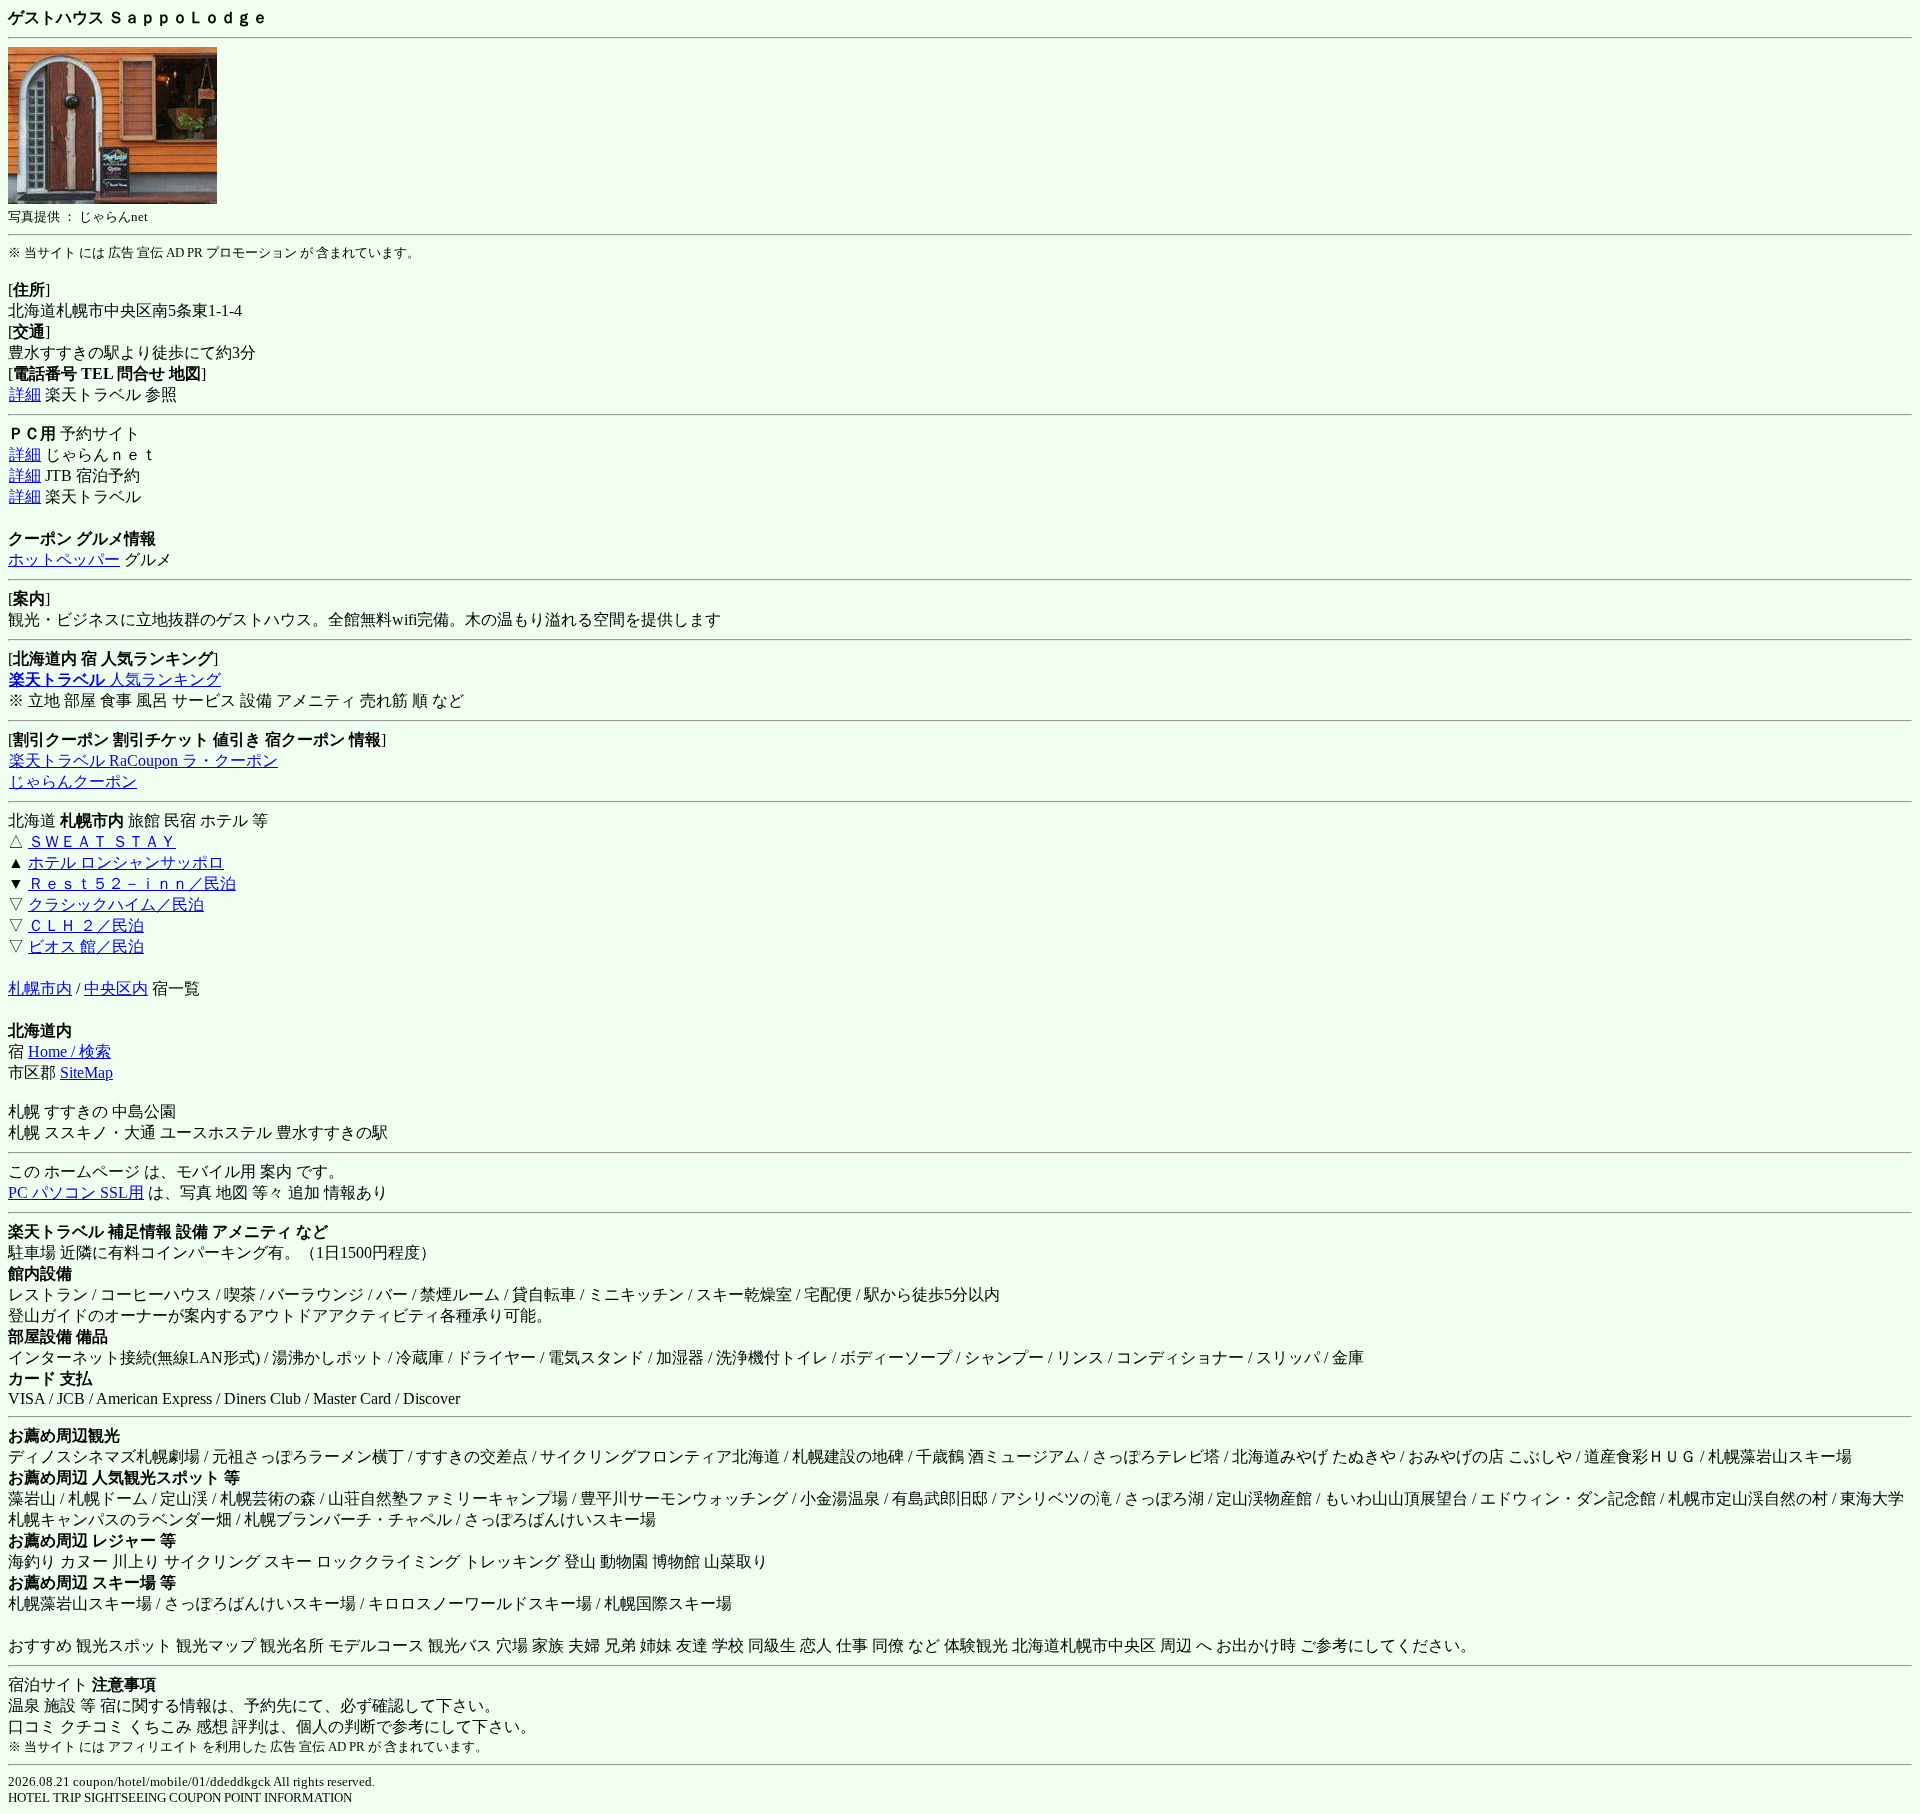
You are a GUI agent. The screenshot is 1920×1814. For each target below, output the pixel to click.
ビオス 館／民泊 (86, 946)
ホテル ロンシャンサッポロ (126, 862)
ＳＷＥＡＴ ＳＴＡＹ (102, 841)
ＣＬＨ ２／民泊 (86, 925)
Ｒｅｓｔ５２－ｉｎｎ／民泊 (132, 883)
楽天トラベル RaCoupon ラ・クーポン (143, 760)
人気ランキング (115, 679)
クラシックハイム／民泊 (116, 904)
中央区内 (116, 988)
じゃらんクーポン (73, 781)
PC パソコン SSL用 (76, 1192)
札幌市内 (40, 988)
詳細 (25, 394)
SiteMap (86, 1072)
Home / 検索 (69, 1051)
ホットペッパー (64, 559)
